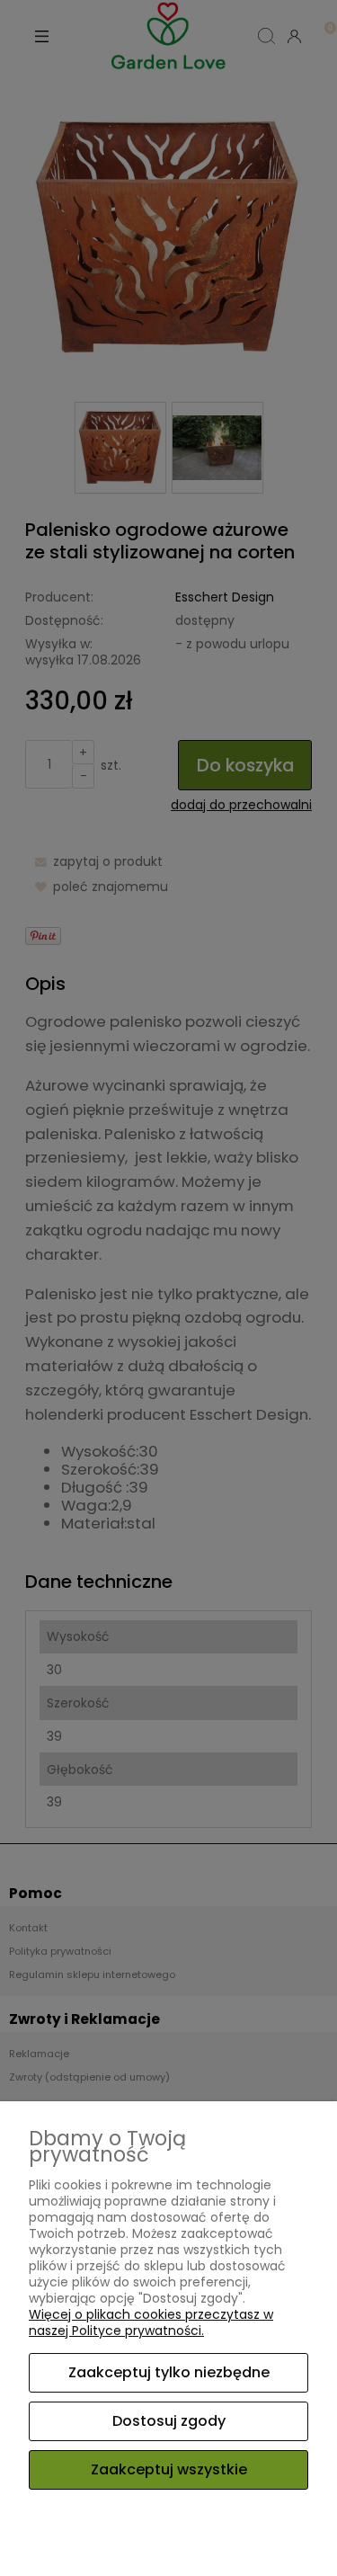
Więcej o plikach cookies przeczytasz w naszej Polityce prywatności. (151, 2322)
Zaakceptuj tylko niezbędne (169, 2372)
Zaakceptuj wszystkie (169, 2469)
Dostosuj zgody (169, 2421)
